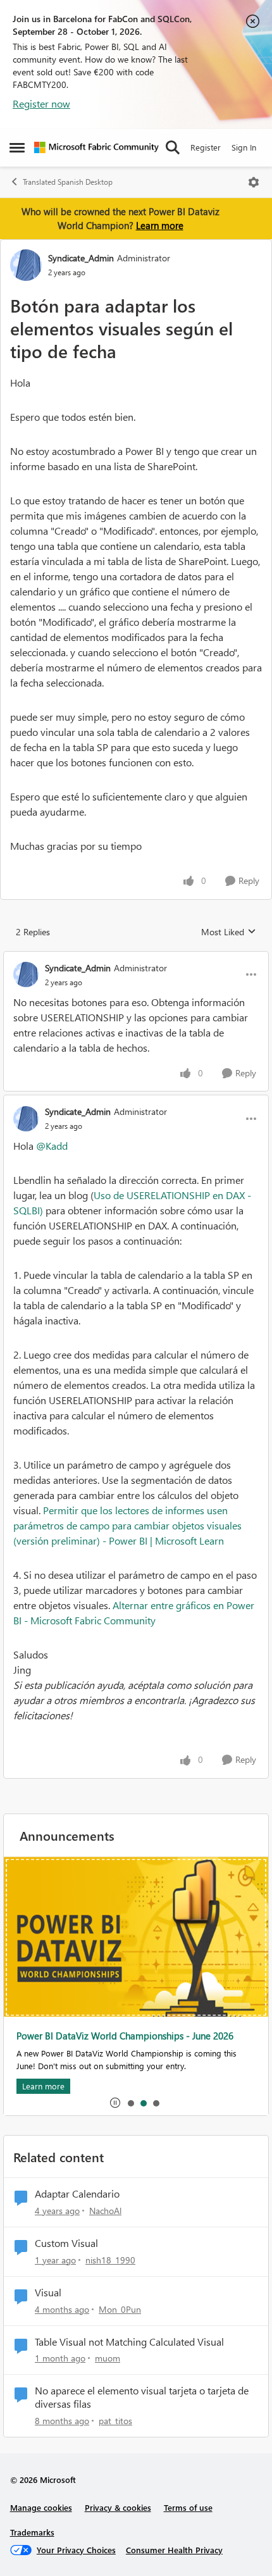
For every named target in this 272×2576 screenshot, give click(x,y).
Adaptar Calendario (77, 2194)
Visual (48, 2293)
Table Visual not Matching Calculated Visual (129, 2342)
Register (206, 147)
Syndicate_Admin (81, 258)
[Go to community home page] (96, 147)
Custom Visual (66, 2243)
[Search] (173, 147)
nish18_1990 (110, 2260)
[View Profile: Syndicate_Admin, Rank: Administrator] (26, 265)
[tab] (130, 2103)
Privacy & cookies (118, 2507)
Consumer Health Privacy (174, 2550)
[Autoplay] (115, 2103)
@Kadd (52, 1146)
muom (108, 2358)
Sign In (244, 147)
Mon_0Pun (120, 2309)
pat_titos (115, 2421)
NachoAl (105, 2211)
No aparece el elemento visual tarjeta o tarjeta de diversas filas (142, 2397)
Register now (41, 103)
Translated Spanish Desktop (68, 182)
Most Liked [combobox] (229, 932)
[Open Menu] (254, 182)
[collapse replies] (136, 957)
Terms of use (188, 2507)
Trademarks (32, 2532)
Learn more (160, 225)
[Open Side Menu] (17, 147)
